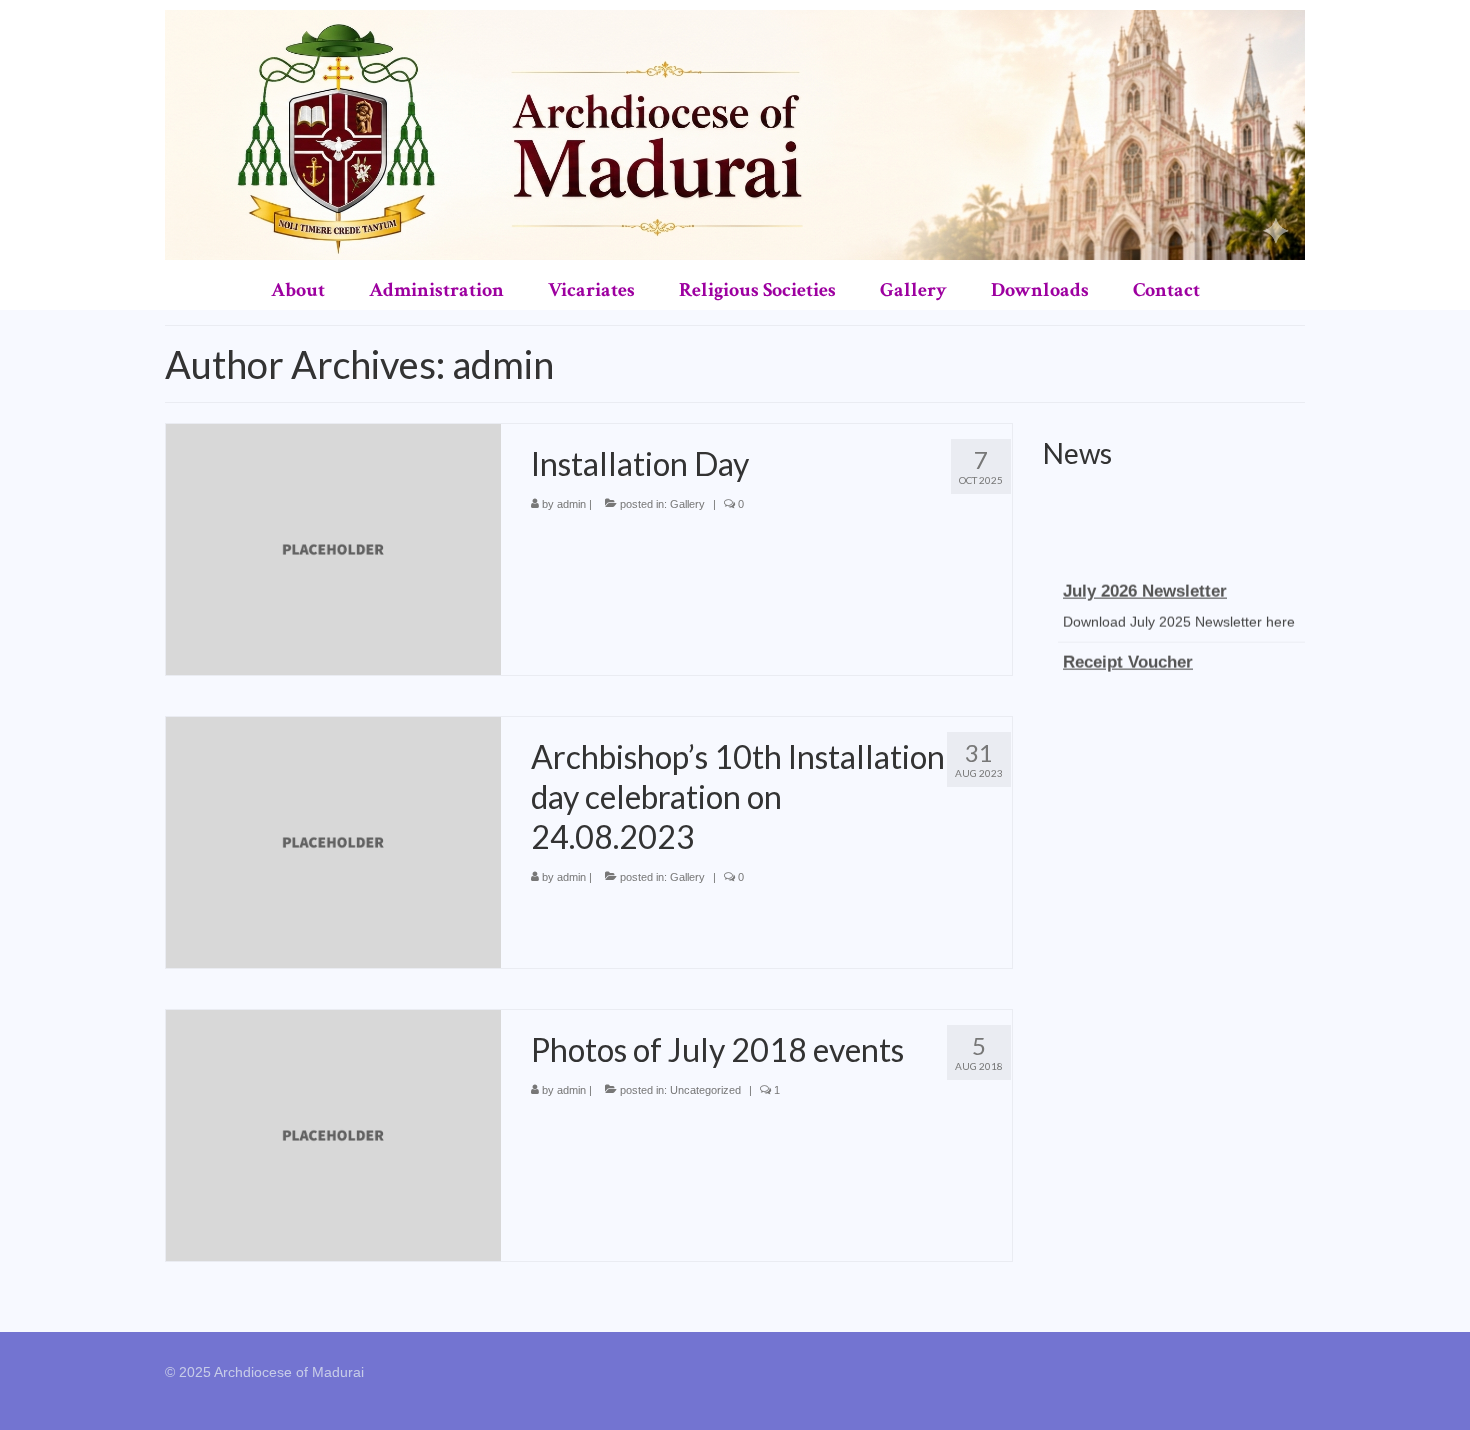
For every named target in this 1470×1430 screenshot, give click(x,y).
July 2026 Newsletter (1145, 584)
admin (571, 504)
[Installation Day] (333, 548)
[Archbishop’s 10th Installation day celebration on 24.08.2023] (333, 841)
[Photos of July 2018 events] (333, 1134)
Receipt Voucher (1128, 655)
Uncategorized (705, 1090)
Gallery (687, 504)
